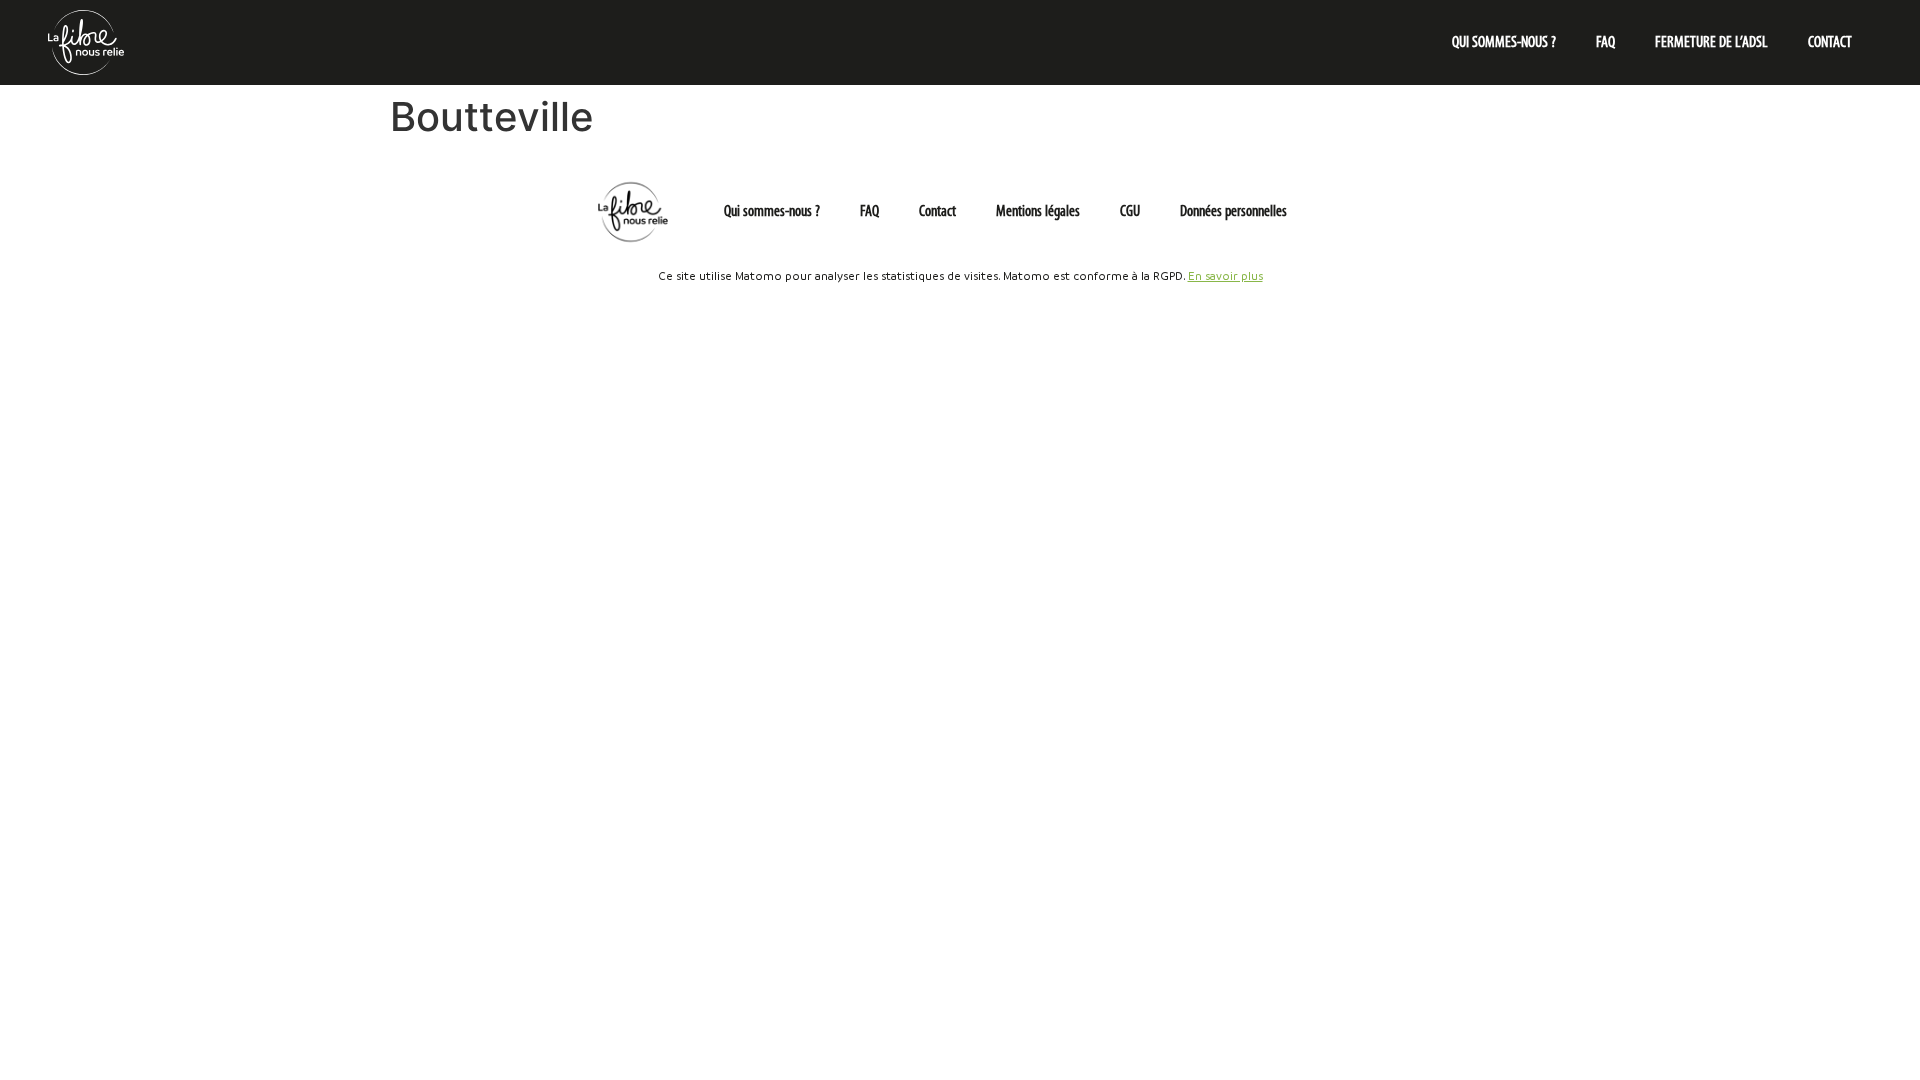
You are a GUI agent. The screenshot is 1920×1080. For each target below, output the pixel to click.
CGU (1130, 212)
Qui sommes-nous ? (1504, 43)
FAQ (1605, 43)
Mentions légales (1038, 212)
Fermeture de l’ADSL (1711, 43)
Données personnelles (1233, 212)
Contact (1830, 43)
